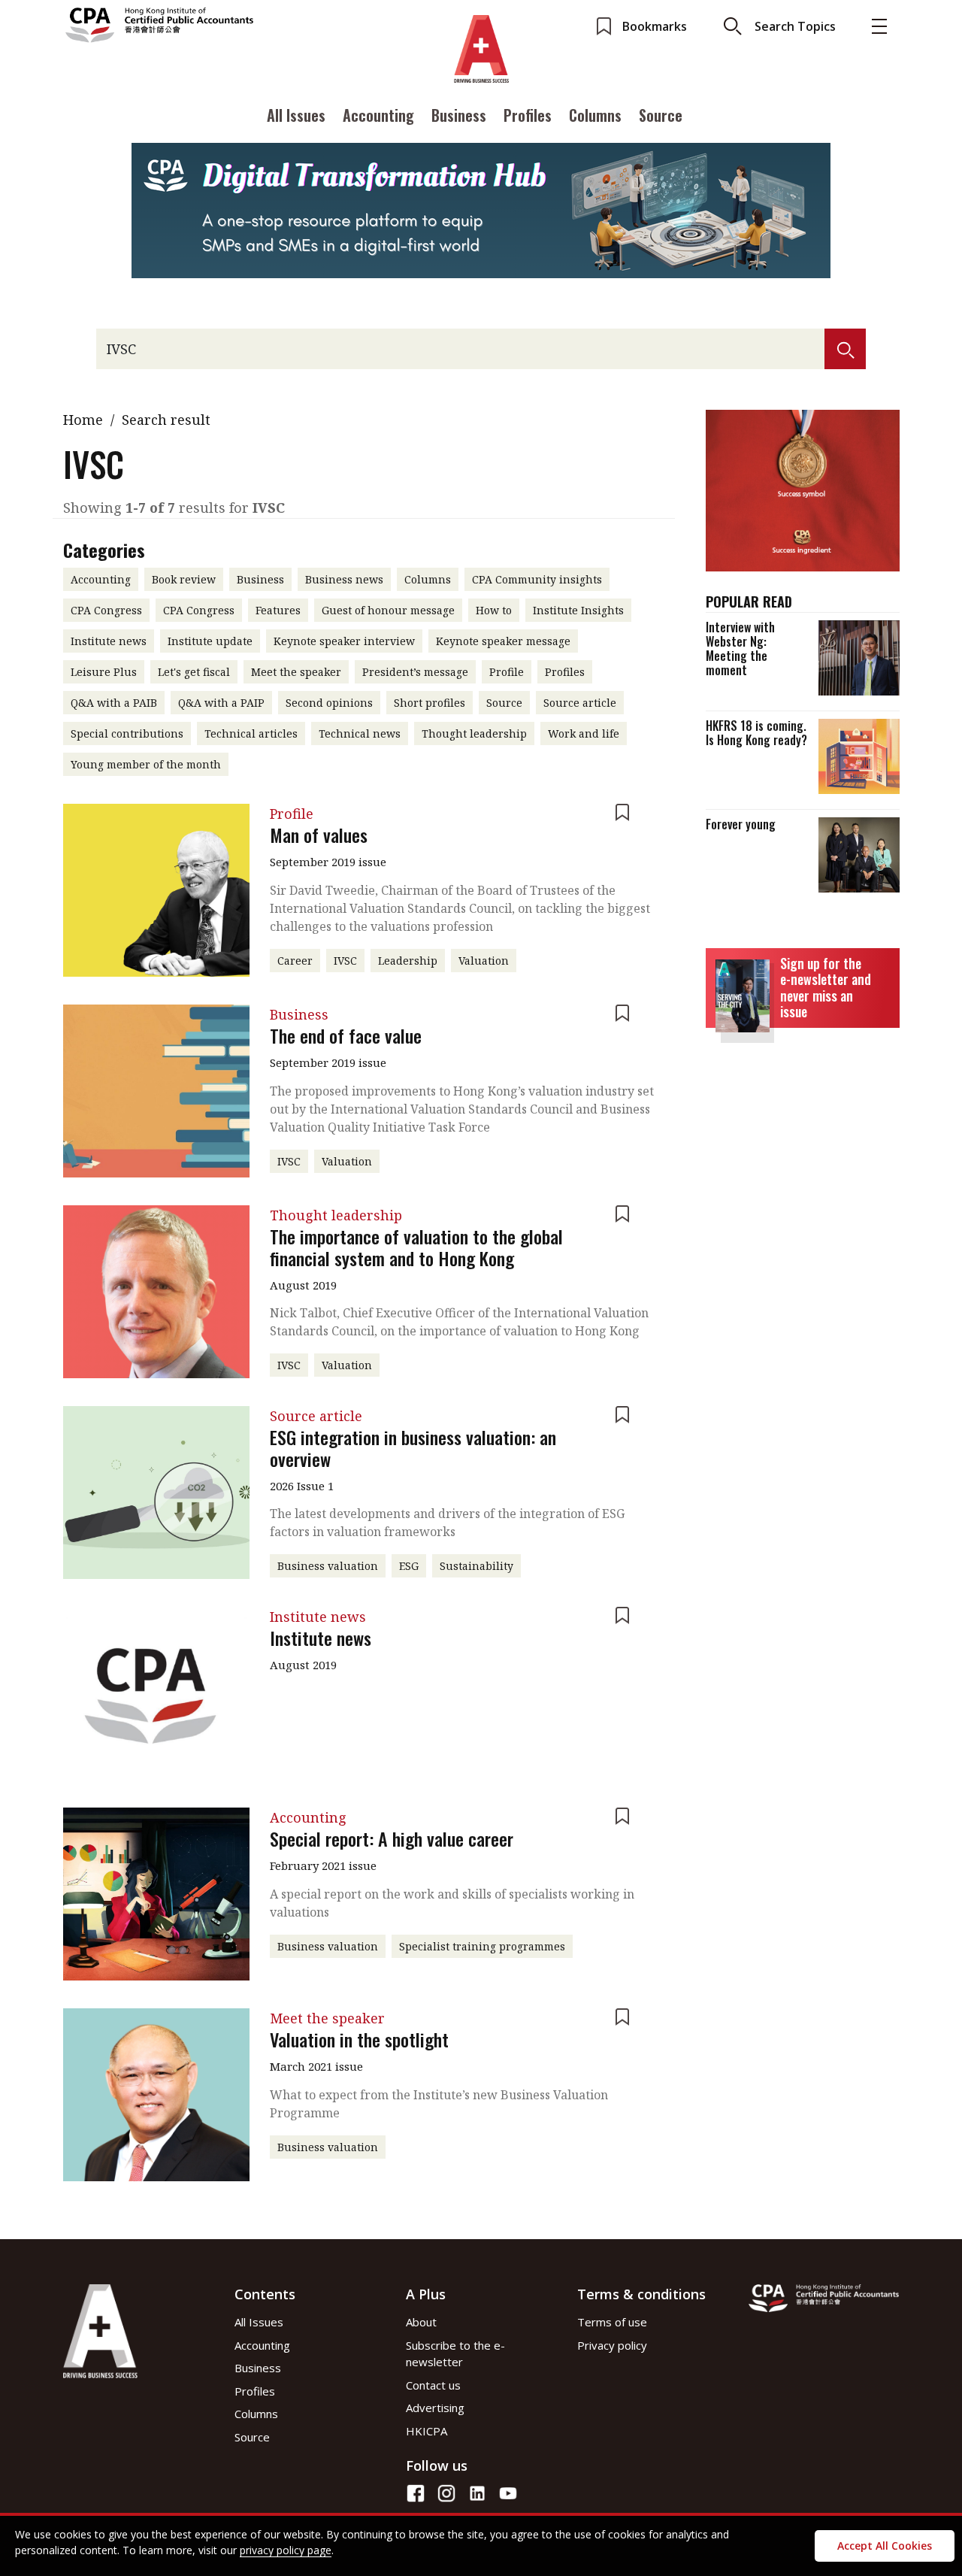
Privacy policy (612, 2345)
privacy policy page (286, 2550)
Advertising (435, 2408)
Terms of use (612, 2322)
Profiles (528, 115)
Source (661, 115)
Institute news (321, 1638)
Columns (595, 115)
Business (459, 115)
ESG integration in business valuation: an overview (413, 1448)
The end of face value (346, 1035)
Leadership (408, 961)
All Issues (296, 115)
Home (83, 420)
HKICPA (427, 2431)
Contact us (433, 2385)
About (421, 2322)
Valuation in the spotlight (359, 2039)
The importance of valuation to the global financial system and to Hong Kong (416, 1247)
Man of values (319, 835)
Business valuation (328, 1566)
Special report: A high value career (392, 1838)
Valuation (484, 961)
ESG (409, 1566)
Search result (166, 420)
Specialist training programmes (482, 1946)
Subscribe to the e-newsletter (455, 2354)
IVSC (345, 961)
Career (295, 961)
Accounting (378, 115)
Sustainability (476, 1566)
